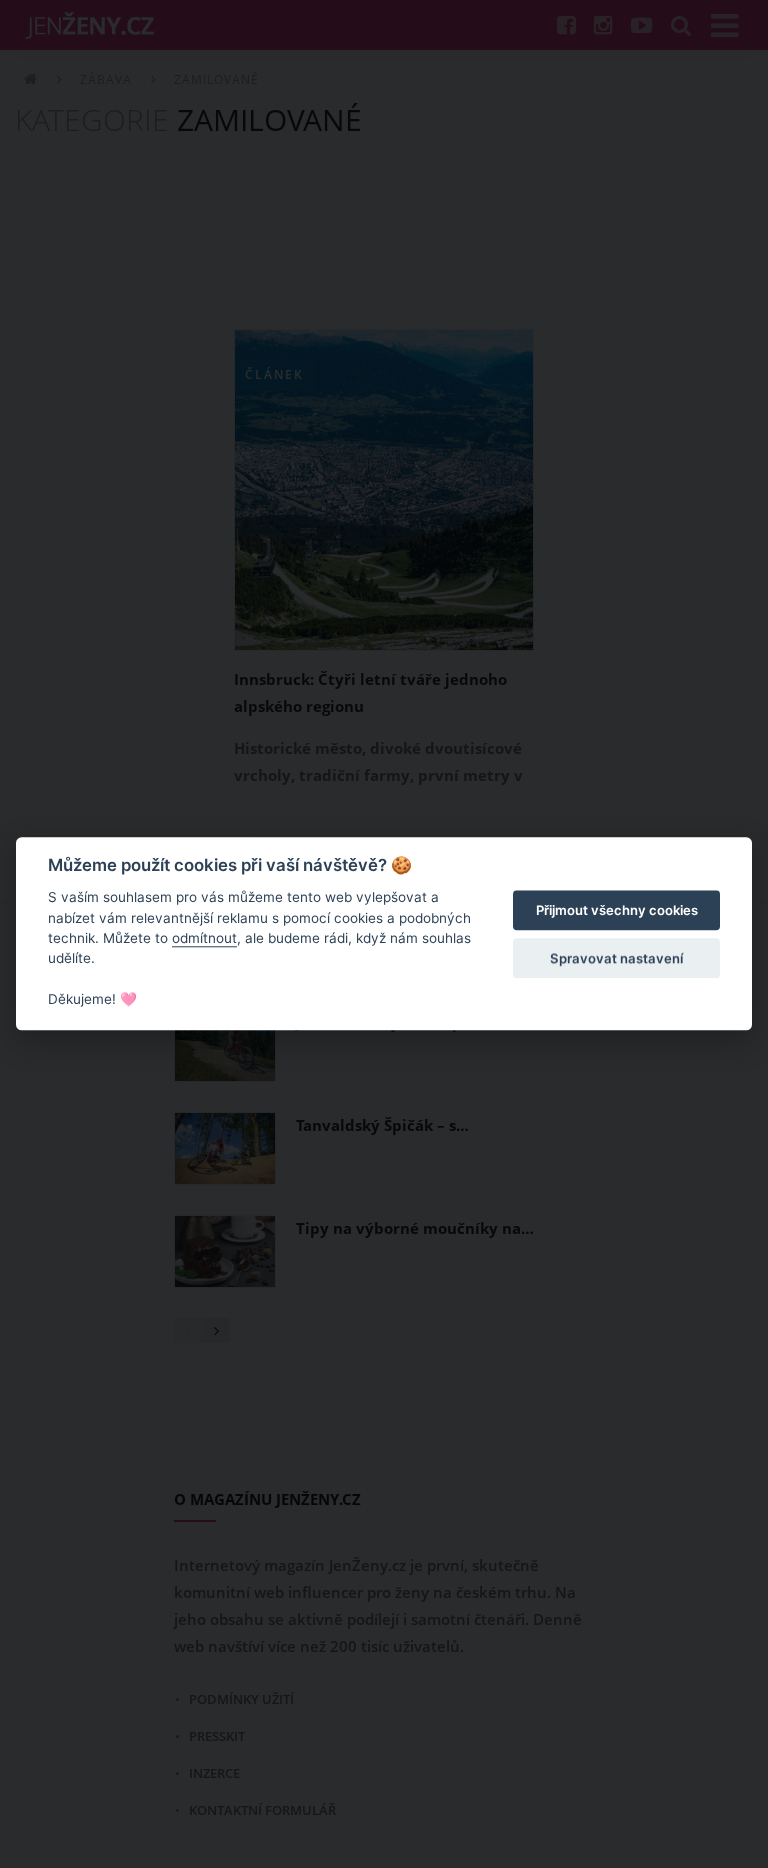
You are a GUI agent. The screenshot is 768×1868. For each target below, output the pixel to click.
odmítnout (204, 938)
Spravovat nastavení (616, 958)
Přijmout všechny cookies (617, 910)
